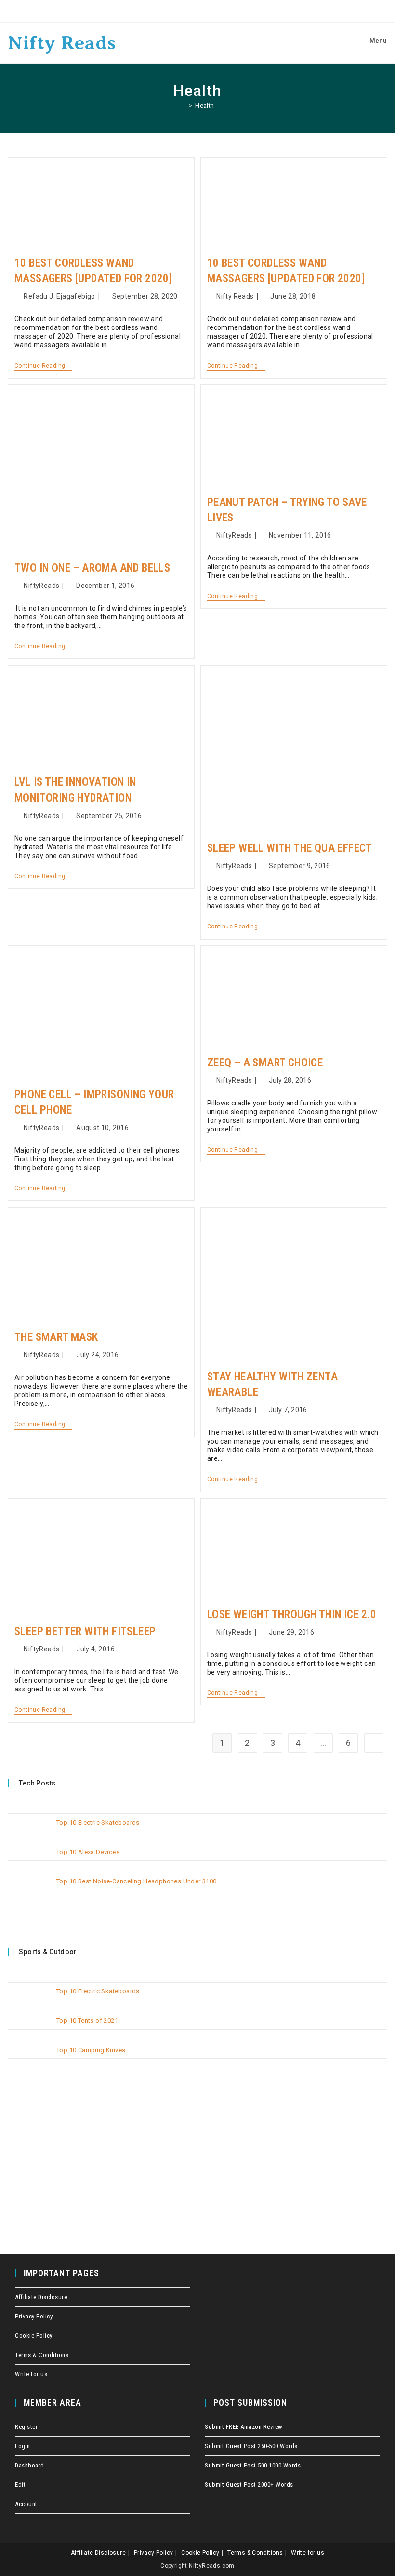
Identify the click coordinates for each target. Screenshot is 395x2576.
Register (26, 2427)
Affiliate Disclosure (41, 2297)
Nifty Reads (62, 43)
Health (204, 105)
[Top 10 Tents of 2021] (29, 2028)
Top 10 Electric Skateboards (98, 1822)
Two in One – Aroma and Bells (92, 568)
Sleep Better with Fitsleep (85, 1631)
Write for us (31, 2374)
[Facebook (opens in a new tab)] (185, 11)
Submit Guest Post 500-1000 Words (253, 2465)
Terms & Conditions (42, 2355)
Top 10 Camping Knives (91, 2050)
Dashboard (30, 2465)
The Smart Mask (56, 1337)
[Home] (183, 105)
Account (26, 2504)
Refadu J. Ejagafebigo (59, 296)
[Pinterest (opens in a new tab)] (199, 11)
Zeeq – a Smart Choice (265, 1063)
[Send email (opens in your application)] (225, 11)
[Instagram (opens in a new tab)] (212, 11)
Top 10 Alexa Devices (88, 1852)
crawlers (3, 0)
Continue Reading (43, 366)
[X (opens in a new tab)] (171, 11)
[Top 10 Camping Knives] (29, 2058)
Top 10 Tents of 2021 (87, 2021)
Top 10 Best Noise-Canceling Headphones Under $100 (137, 1881)
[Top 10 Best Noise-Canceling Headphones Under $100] (29, 1889)
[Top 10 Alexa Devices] (29, 1860)
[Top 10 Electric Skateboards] (29, 1830)
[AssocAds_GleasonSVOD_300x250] (80, 2150)
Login (23, 2446)
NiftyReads (41, 586)
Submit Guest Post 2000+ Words (249, 2485)
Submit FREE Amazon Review (244, 2427)
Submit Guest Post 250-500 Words (251, 2446)
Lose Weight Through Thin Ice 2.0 (292, 1615)
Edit (20, 2485)
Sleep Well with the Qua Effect (290, 848)
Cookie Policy (34, 2336)
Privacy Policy (34, 2316)
